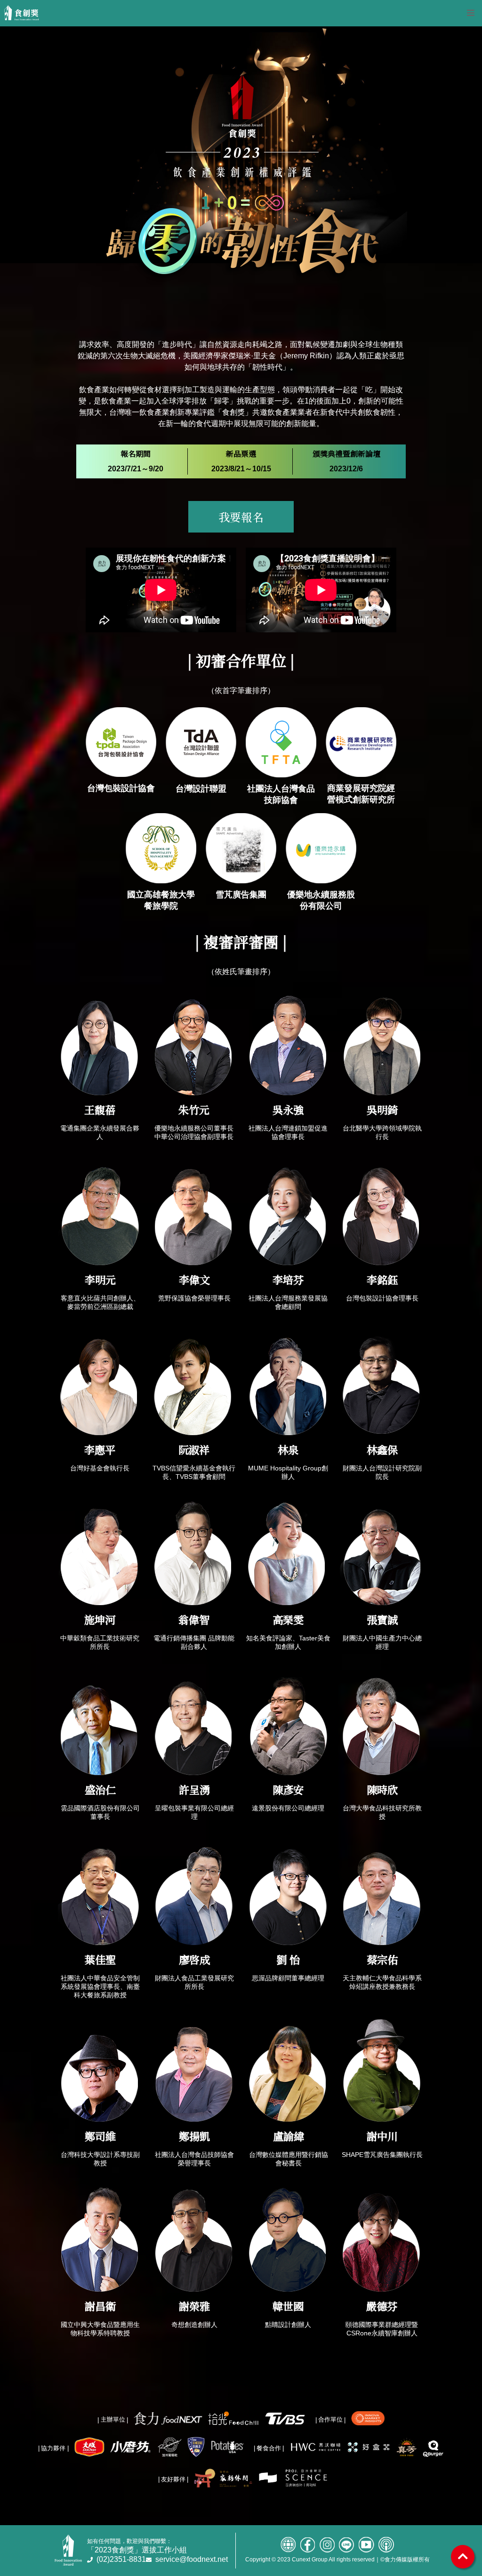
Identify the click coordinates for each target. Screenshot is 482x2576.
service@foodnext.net (192, 2559)
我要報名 (241, 517)
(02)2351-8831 (121, 2559)
